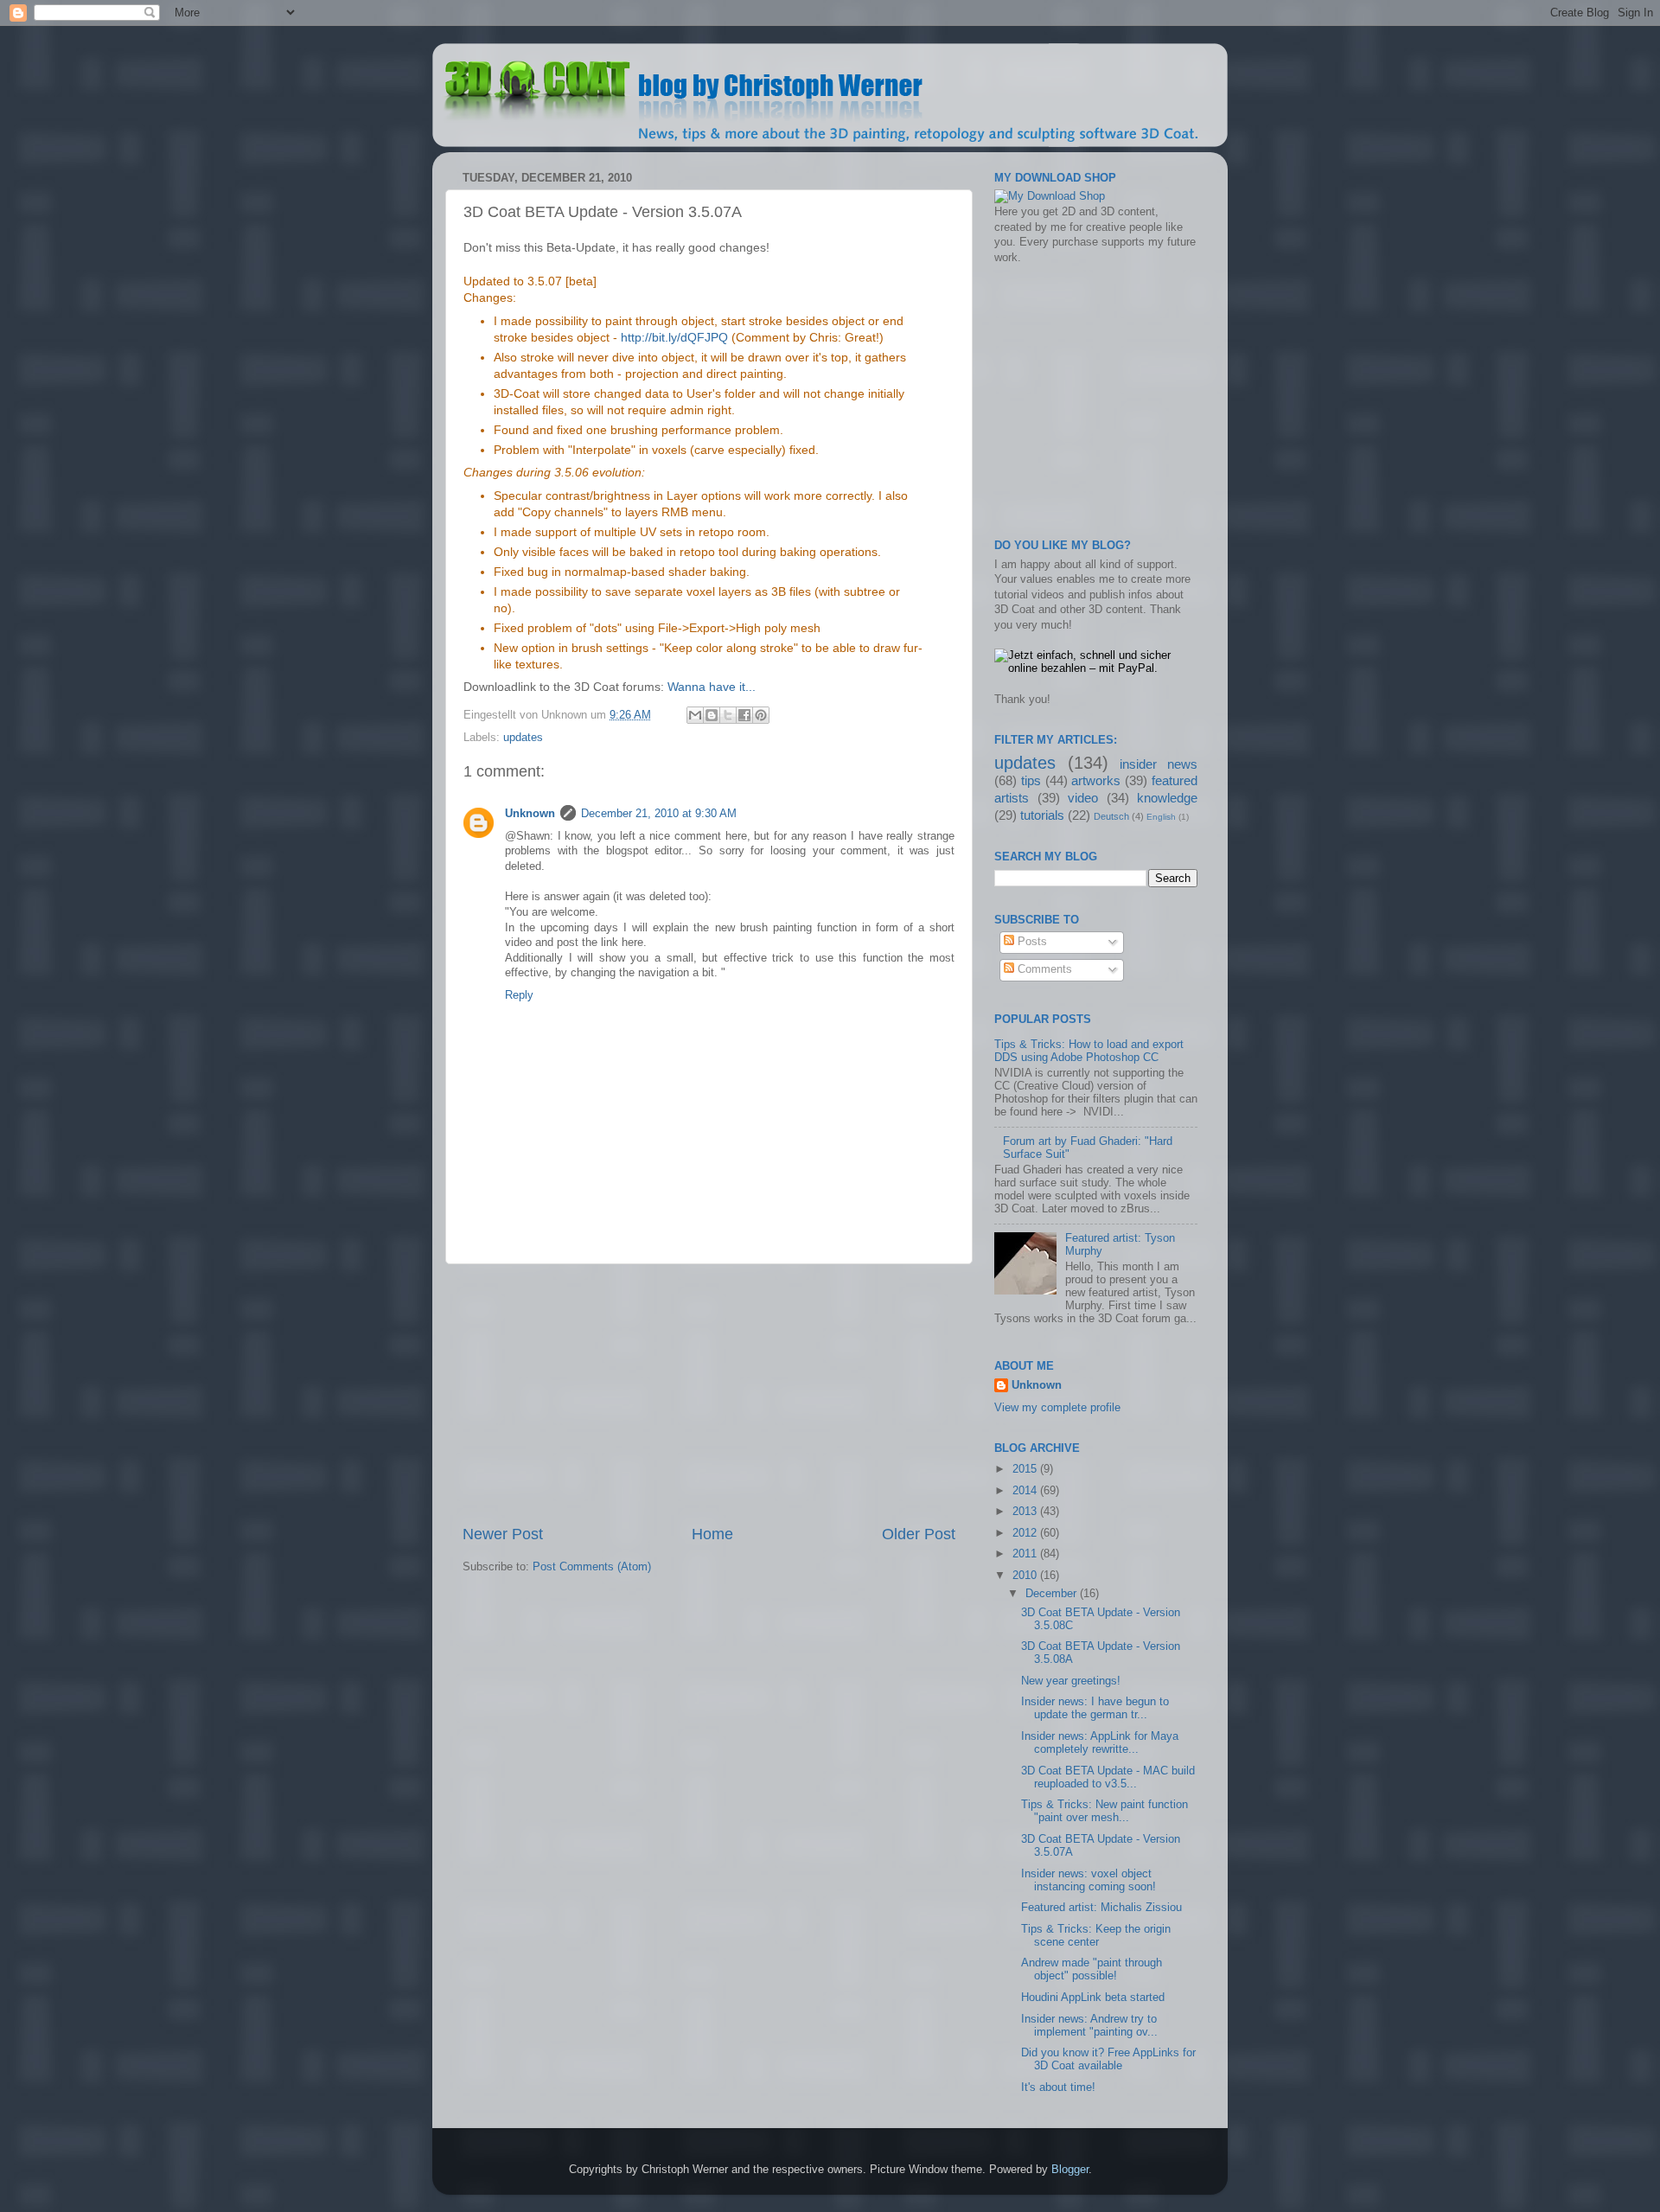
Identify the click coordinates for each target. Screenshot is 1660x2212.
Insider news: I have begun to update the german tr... (1095, 1708)
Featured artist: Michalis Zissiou (1101, 1908)
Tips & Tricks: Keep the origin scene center (1096, 1936)
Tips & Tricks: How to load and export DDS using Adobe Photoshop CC (1089, 1051)
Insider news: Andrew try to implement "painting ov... (1089, 2026)
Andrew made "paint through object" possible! (1092, 1969)
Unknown (530, 814)
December (1053, 1594)
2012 (1026, 1533)
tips (1031, 780)
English (1161, 817)
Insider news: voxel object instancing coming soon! (1089, 1880)
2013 (1026, 1512)
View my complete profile (1057, 1408)
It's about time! (1058, 2087)
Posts (1031, 942)
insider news (1159, 764)
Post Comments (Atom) (592, 1567)
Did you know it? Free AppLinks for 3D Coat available (1108, 2059)
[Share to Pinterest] (761, 715)
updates (523, 738)
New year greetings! (1071, 1681)
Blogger (1070, 2170)
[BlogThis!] (712, 715)
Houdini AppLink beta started (1093, 1998)
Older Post (919, 1534)
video (1083, 798)
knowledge (1167, 798)
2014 (1026, 1491)
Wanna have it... (712, 687)
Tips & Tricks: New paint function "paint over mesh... (1105, 1811)
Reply (519, 995)
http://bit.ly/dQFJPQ (674, 337)
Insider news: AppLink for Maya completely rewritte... (1100, 1743)
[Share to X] (728, 715)
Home (712, 1534)
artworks (1096, 780)
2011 (1026, 1554)
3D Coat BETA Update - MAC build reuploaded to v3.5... (1108, 1777)
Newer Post (503, 1534)
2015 (1026, 1469)
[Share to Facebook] (744, 715)
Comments (1043, 969)
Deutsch (1111, 816)
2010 (1026, 1576)
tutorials (1042, 815)
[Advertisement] (709, 1394)
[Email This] (695, 715)
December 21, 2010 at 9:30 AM (659, 814)
